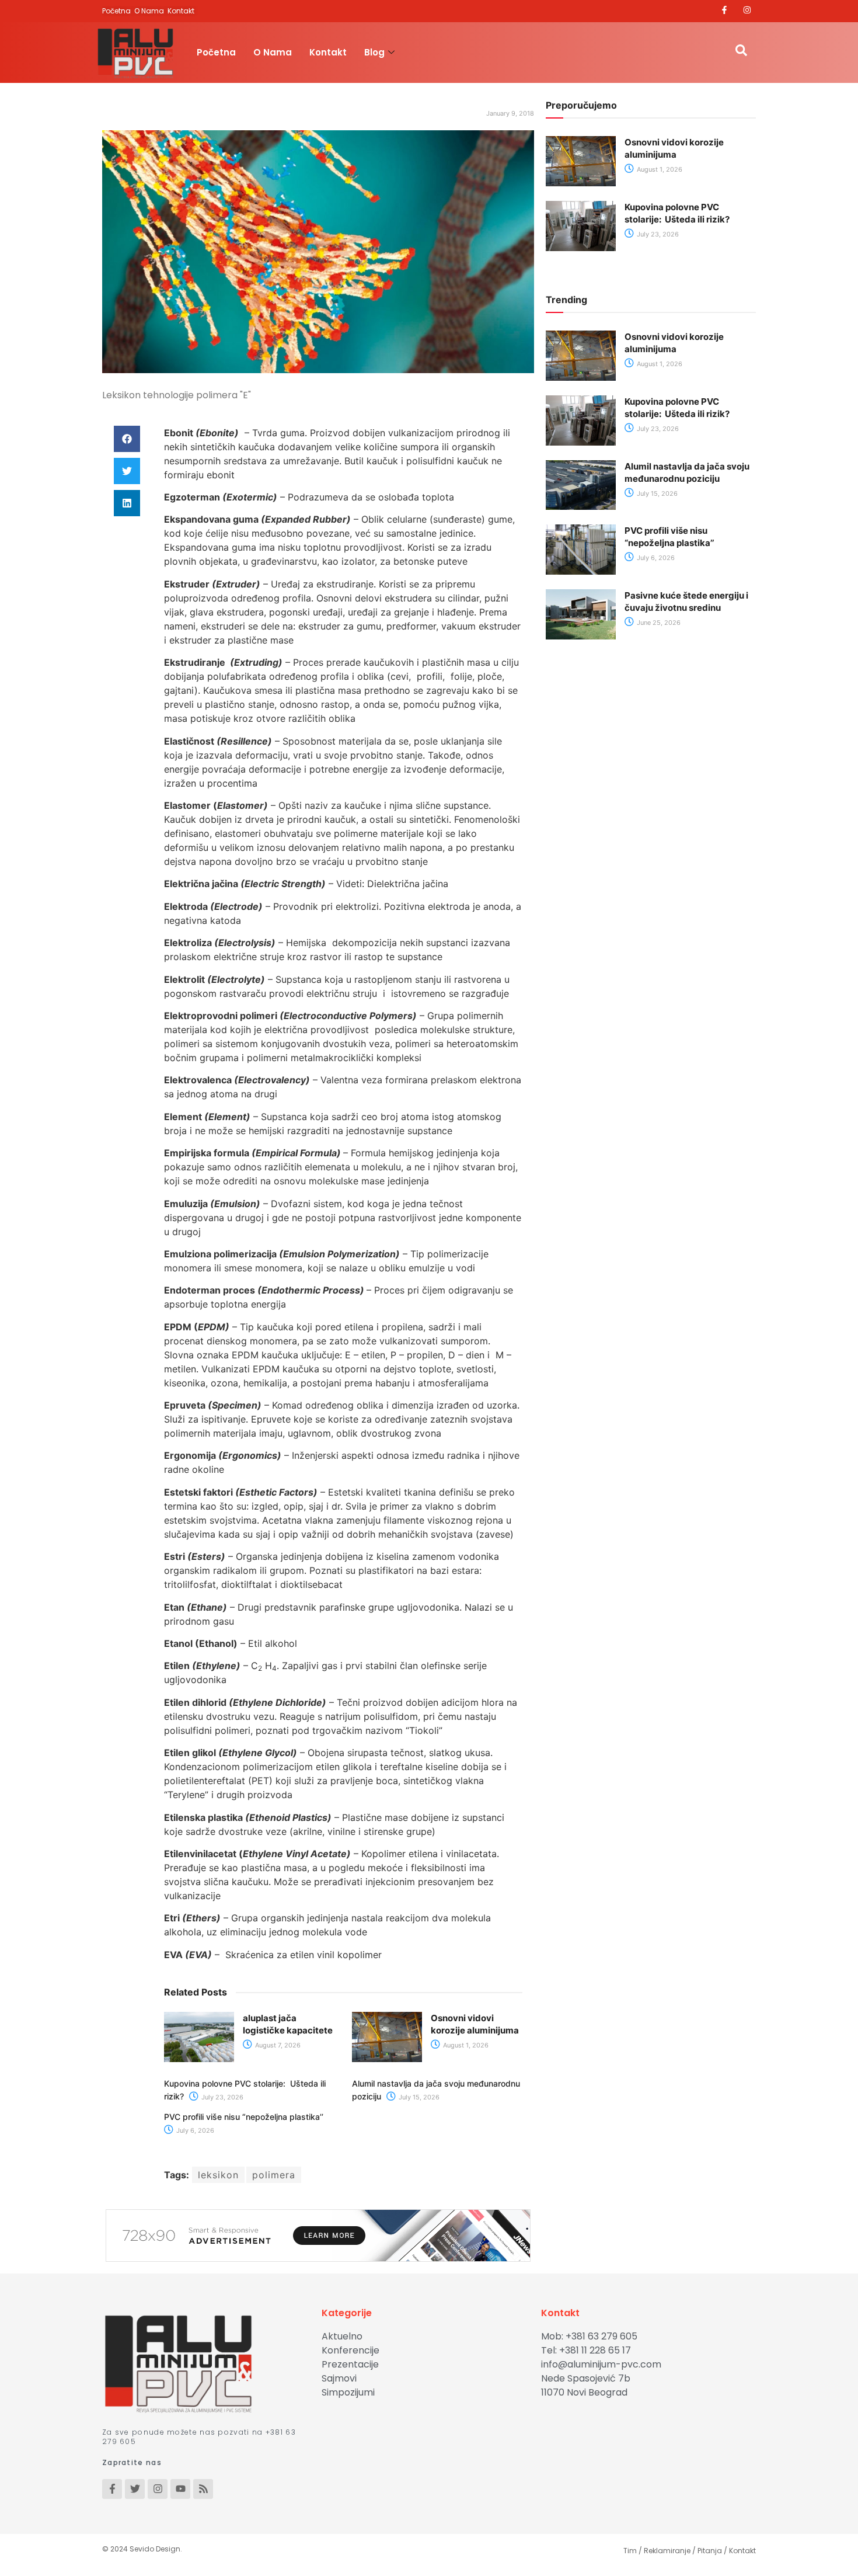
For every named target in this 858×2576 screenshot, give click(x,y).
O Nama (273, 52)
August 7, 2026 (277, 2045)
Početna (216, 52)
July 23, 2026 (222, 2097)
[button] (127, 439)
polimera (274, 2175)
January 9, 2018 (510, 113)
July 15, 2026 (418, 2097)
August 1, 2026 (465, 2045)
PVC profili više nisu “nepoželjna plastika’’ (244, 2117)
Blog (374, 52)
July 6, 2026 (194, 2130)
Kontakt (328, 52)
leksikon (218, 2175)
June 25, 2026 (658, 623)
